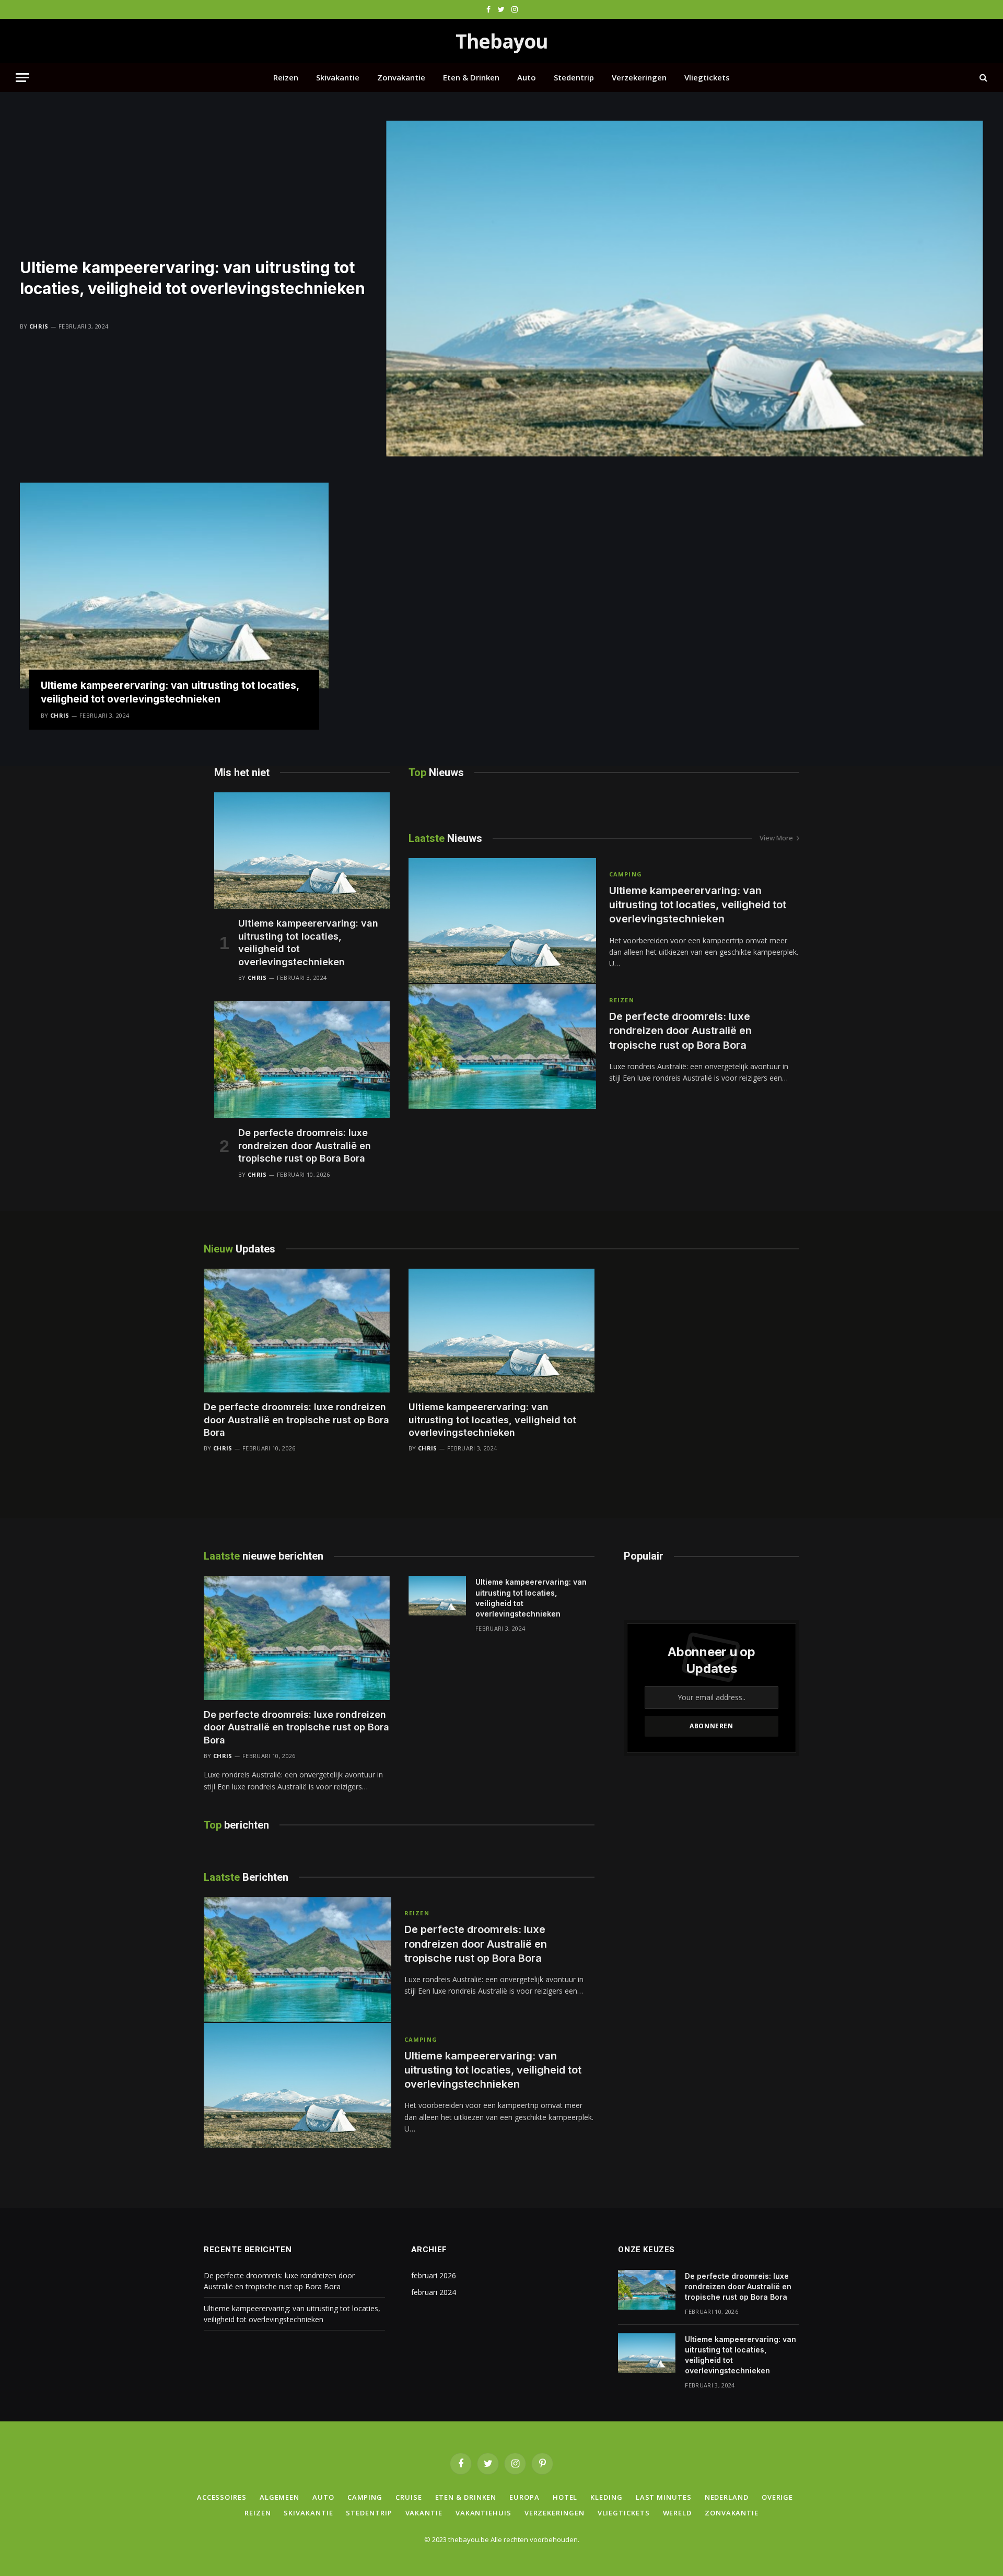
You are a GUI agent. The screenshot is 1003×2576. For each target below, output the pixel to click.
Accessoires (222, 2497)
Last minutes (664, 2497)
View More (776, 838)
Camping (626, 874)
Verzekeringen (639, 77)
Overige (777, 2497)
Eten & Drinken (471, 77)
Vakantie (424, 2513)
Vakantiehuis (483, 2513)
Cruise (409, 2497)
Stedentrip (574, 77)
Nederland (727, 2497)
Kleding (606, 2497)
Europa (524, 2497)
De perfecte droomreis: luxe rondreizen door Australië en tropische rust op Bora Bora (305, 1145)
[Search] (982, 78)
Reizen (286, 77)
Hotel (565, 2497)
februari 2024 (434, 2292)
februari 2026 (434, 2275)
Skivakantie (338, 77)
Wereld (677, 2513)
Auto (527, 77)
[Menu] (22, 78)
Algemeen (279, 2497)
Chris (39, 326)
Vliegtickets (707, 77)
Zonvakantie (401, 77)
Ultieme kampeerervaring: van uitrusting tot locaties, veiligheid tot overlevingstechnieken (193, 278)
